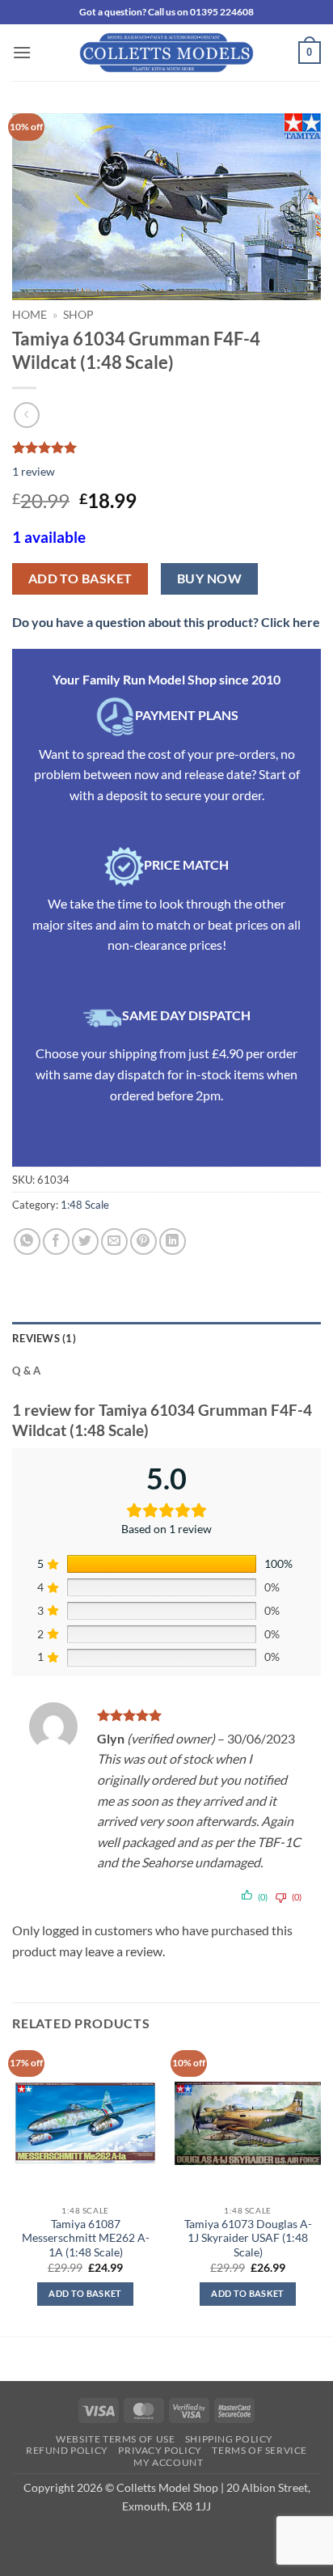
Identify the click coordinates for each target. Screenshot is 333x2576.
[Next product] (26, 415)
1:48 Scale (85, 1205)
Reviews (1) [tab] (44, 1338)
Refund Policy (67, 2450)
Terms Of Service (259, 2450)
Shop (78, 315)
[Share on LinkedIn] (173, 1241)
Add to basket (80, 578)
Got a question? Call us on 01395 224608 (166, 12)
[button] (22, 52)
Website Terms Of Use (115, 2439)
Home (30, 315)
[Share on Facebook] (56, 1241)
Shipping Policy (229, 2439)
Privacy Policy (160, 2450)
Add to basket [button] (85, 2293)
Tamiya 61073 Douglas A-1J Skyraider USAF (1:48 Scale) (248, 2238)
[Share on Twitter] (85, 1241)
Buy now (209, 578)
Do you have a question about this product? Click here (166, 622)
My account (168, 2462)
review (34, 471)
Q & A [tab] (26, 1371)
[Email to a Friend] (114, 1241)
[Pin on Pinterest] (143, 1241)
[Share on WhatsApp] (27, 1241)
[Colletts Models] (166, 53)
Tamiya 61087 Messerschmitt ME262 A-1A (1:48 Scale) (86, 2238)
